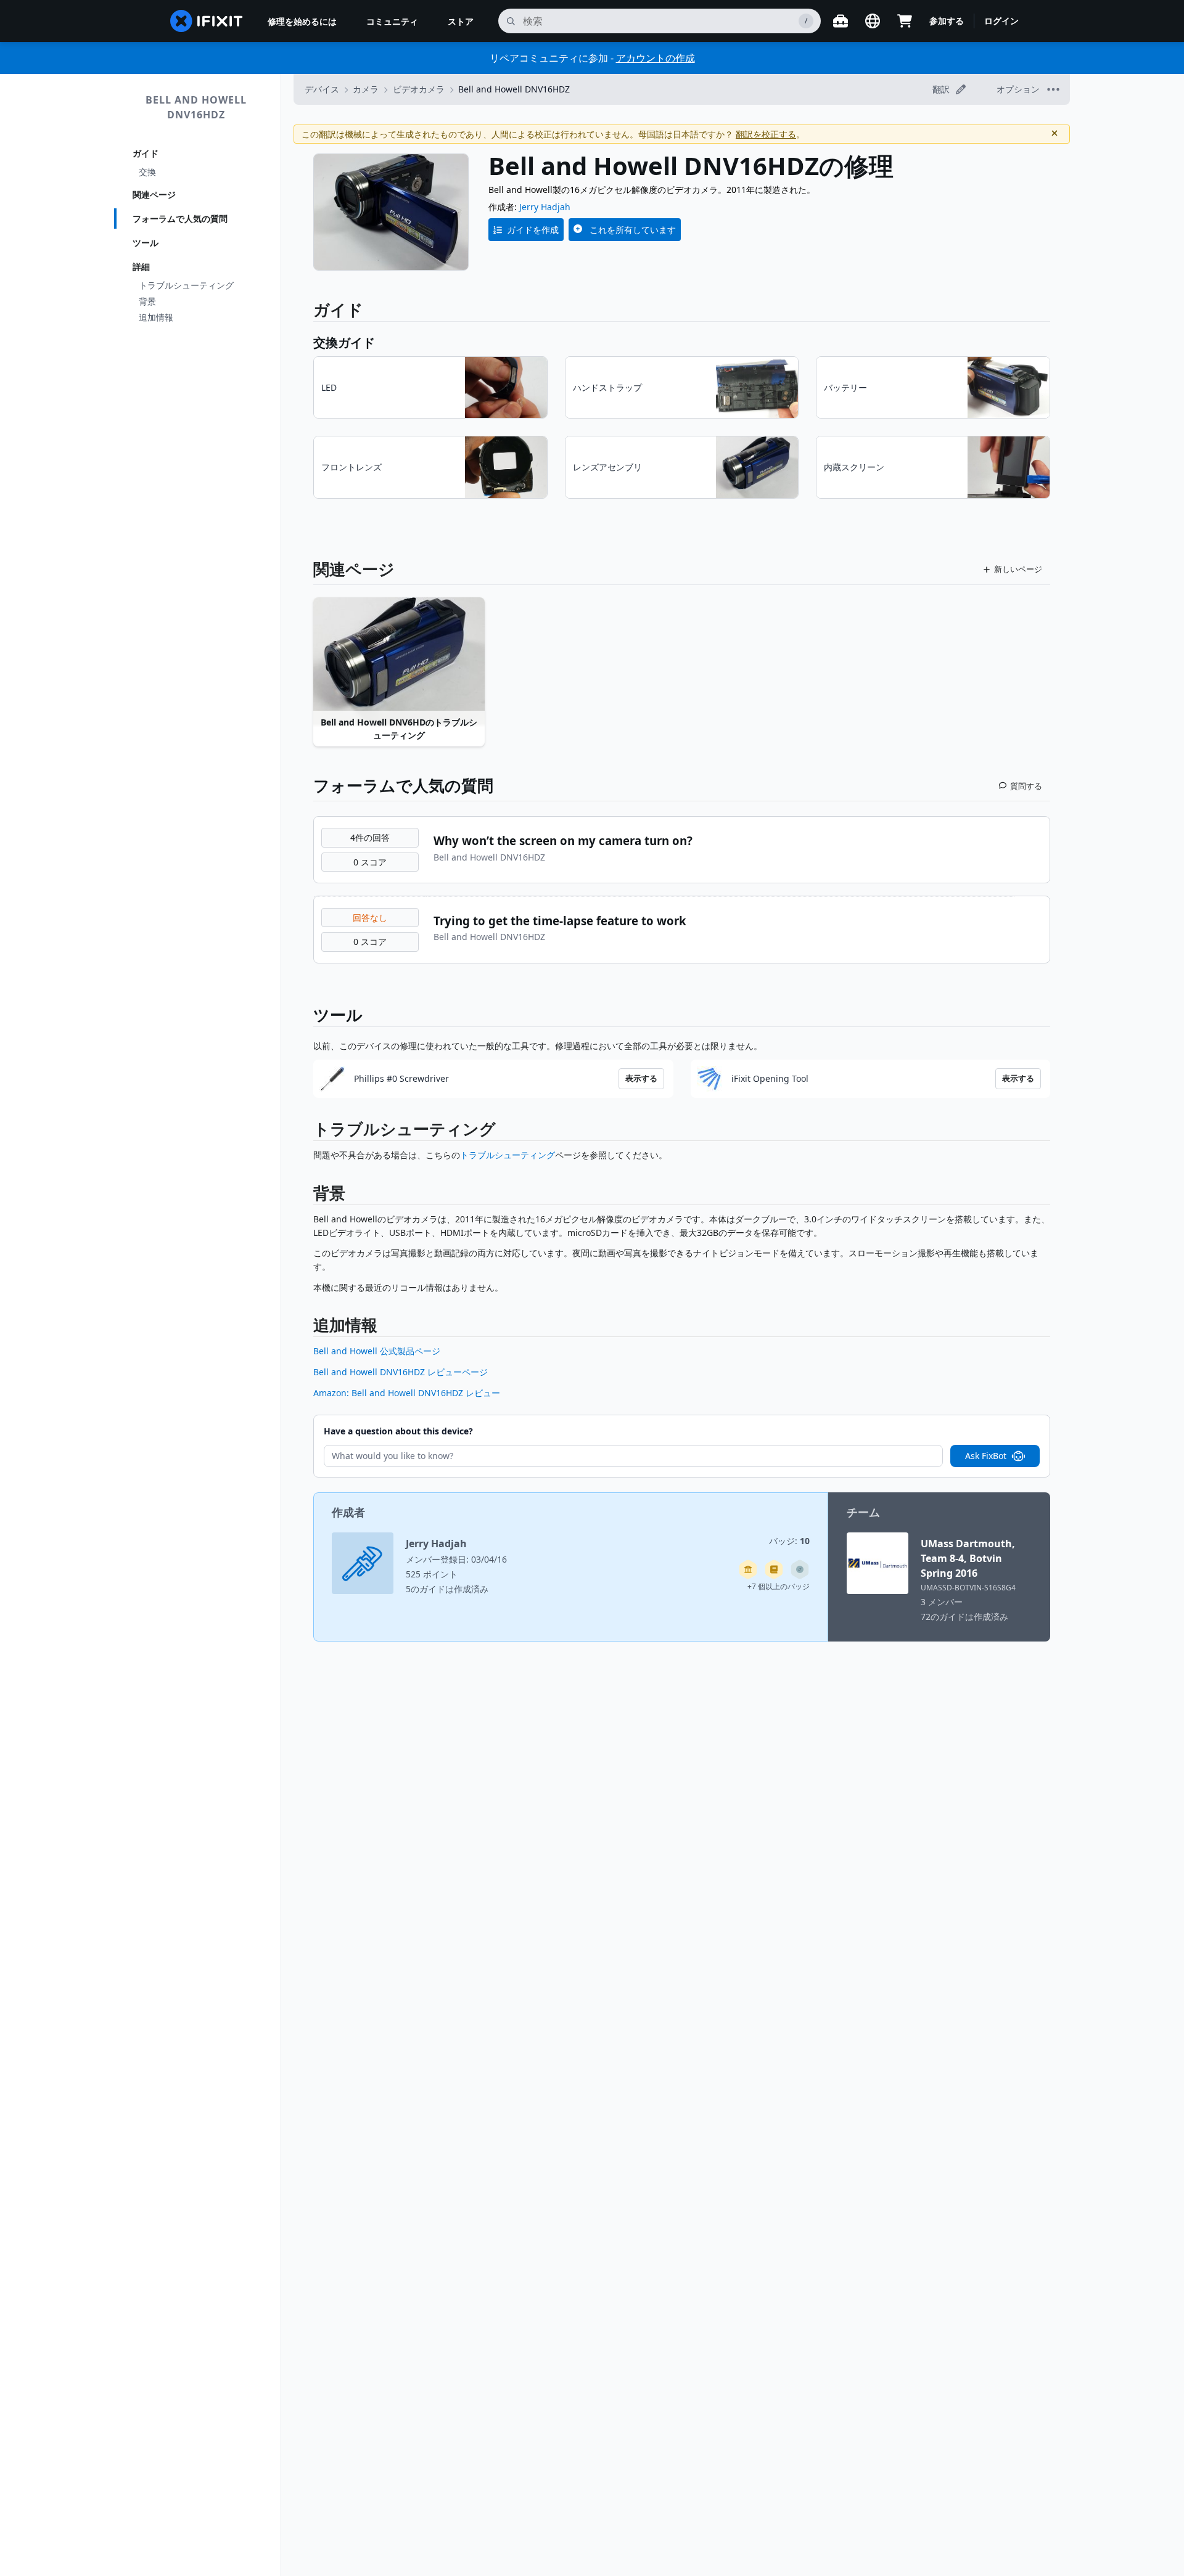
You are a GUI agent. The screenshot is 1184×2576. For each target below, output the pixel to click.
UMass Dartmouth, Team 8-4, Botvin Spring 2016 (968, 1558)
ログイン (1001, 21)
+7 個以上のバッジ (779, 1586)
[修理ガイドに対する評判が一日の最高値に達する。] (774, 1569)
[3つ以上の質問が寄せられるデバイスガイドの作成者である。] (800, 1569)
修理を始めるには (302, 21)
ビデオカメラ (419, 89)
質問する (1026, 786)
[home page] (207, 21)
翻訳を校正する (766, 134)
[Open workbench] (841, 21)
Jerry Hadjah (545, 207)
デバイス (322, 89)
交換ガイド (344, 342)
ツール (146, 243)
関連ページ (154, 194)
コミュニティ (392, 21)
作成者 (348, 1512)
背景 (147, 301)
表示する (641, 1078)
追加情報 (156, 317)
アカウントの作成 (656, 58)
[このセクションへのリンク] (307, 1131)
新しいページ (1018, 569)
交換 (147, 172)
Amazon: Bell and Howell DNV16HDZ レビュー (407, 1393)
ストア (461, 21)
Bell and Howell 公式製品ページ (377, 1351)
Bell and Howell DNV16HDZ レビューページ (401, 1372)
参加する (947, 21)
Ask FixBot (986, 1456)
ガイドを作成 (533, 230)
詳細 (141, 267)
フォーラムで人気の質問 (180, 219)
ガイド (146, 153)
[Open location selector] (873, 21)
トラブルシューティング (186, 285)
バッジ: (789, 1541)
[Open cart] (905, 21)
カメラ (366, 89)
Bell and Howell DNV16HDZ (196, 107)
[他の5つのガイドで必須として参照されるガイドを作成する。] (748, 1569)
